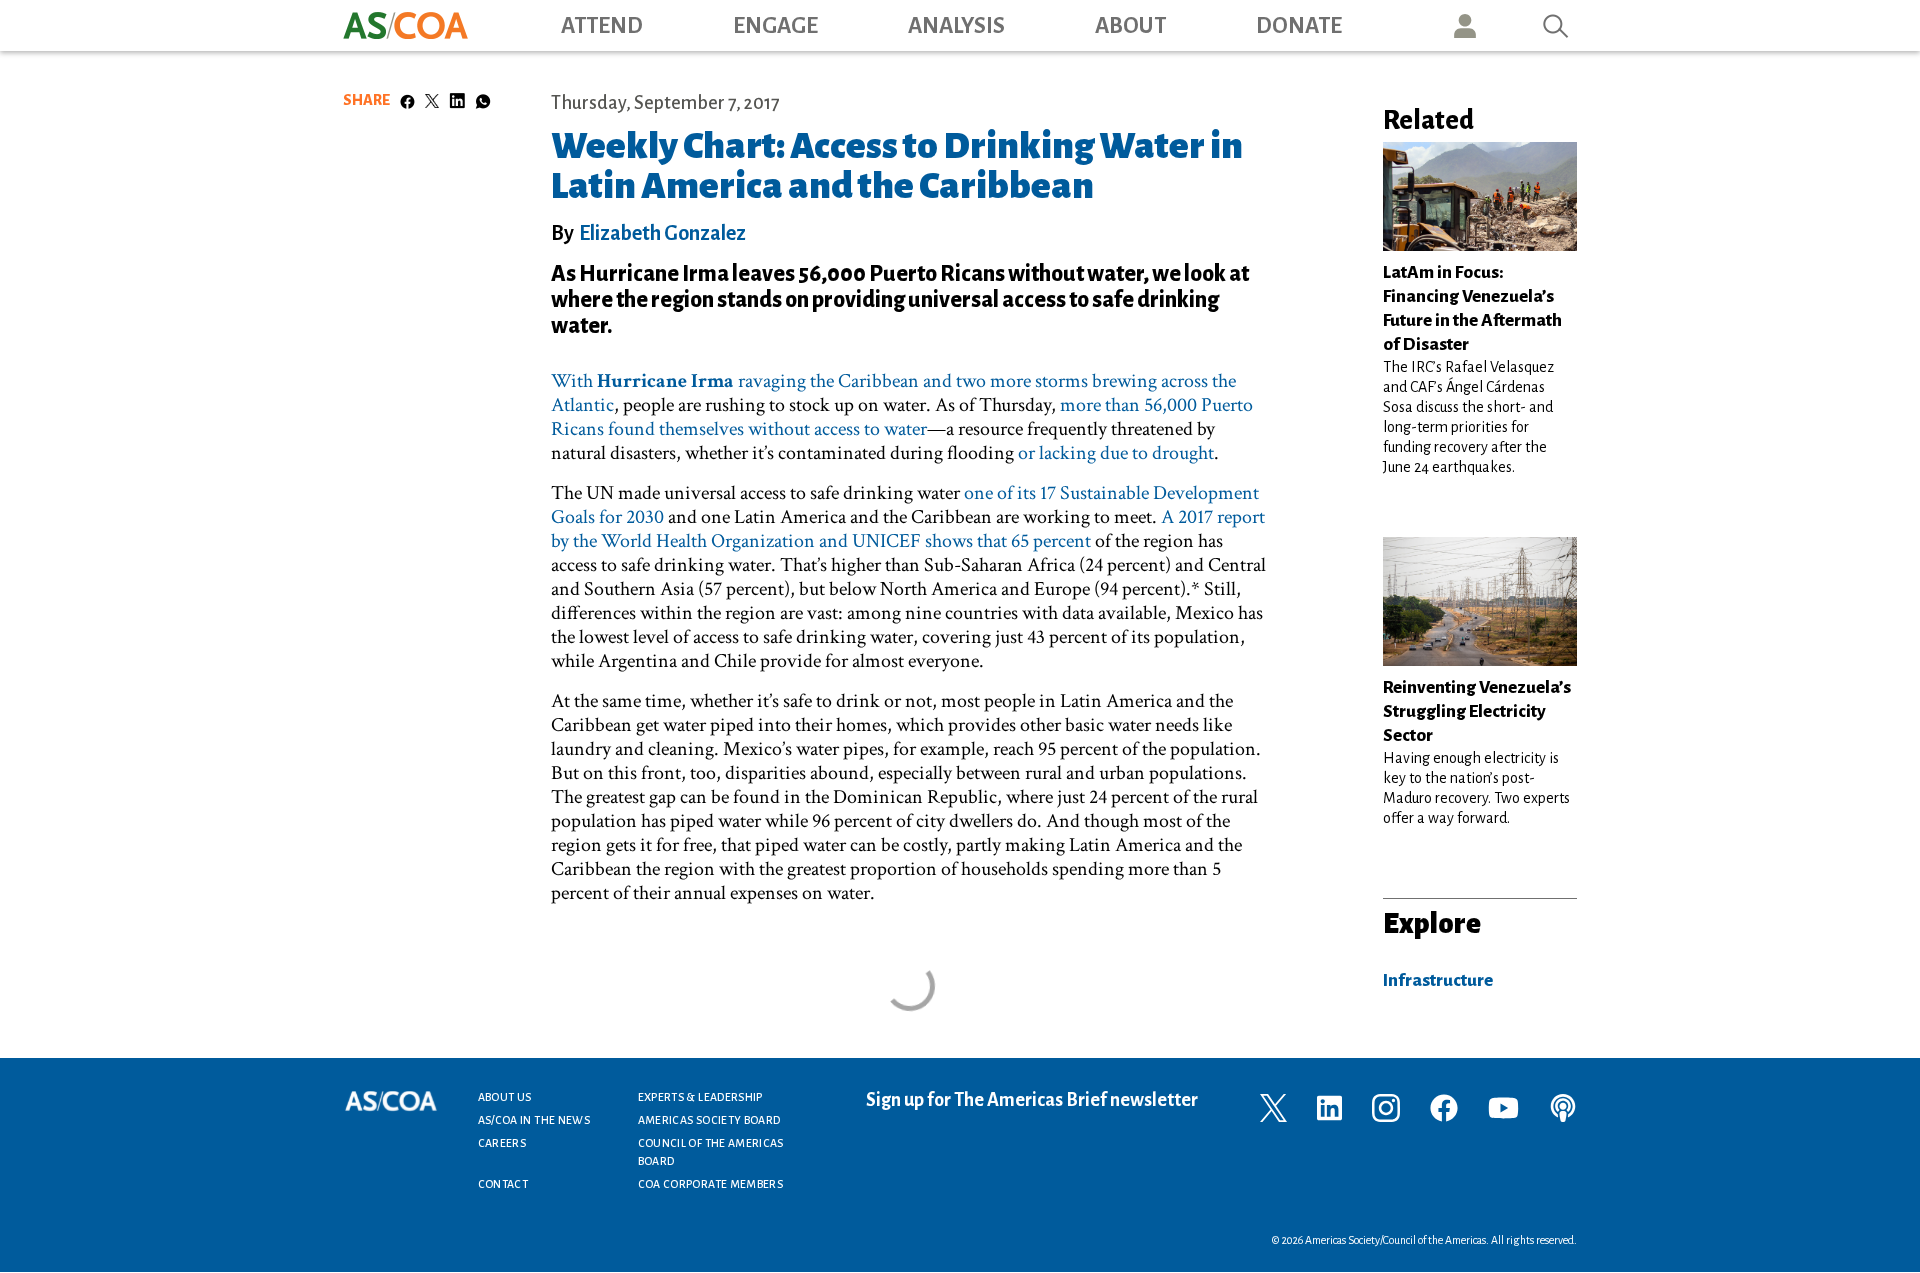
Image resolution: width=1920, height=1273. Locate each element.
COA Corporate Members (711, 1184)
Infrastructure (1438, 980)
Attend (602, 26)
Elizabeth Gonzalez (662, 233)
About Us (505, 1097)
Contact (503, 1184)
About (1130, 26)
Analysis (956, 26)
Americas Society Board (709, 1120)
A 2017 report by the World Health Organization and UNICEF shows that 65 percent (908, 529)
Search (1556, 25)
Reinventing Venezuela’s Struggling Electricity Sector (1477, 711)
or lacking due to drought (1116, 453)
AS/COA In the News (534, 1120)
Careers (502, 1143)
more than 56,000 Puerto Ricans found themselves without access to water (902, 417)
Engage (775, 26)
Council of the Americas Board (711, 1152)
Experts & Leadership (700, 1097)
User (1465, 25)
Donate (1299, 26)
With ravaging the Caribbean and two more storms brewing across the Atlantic (893, 393)
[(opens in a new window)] (1273, 1106)
